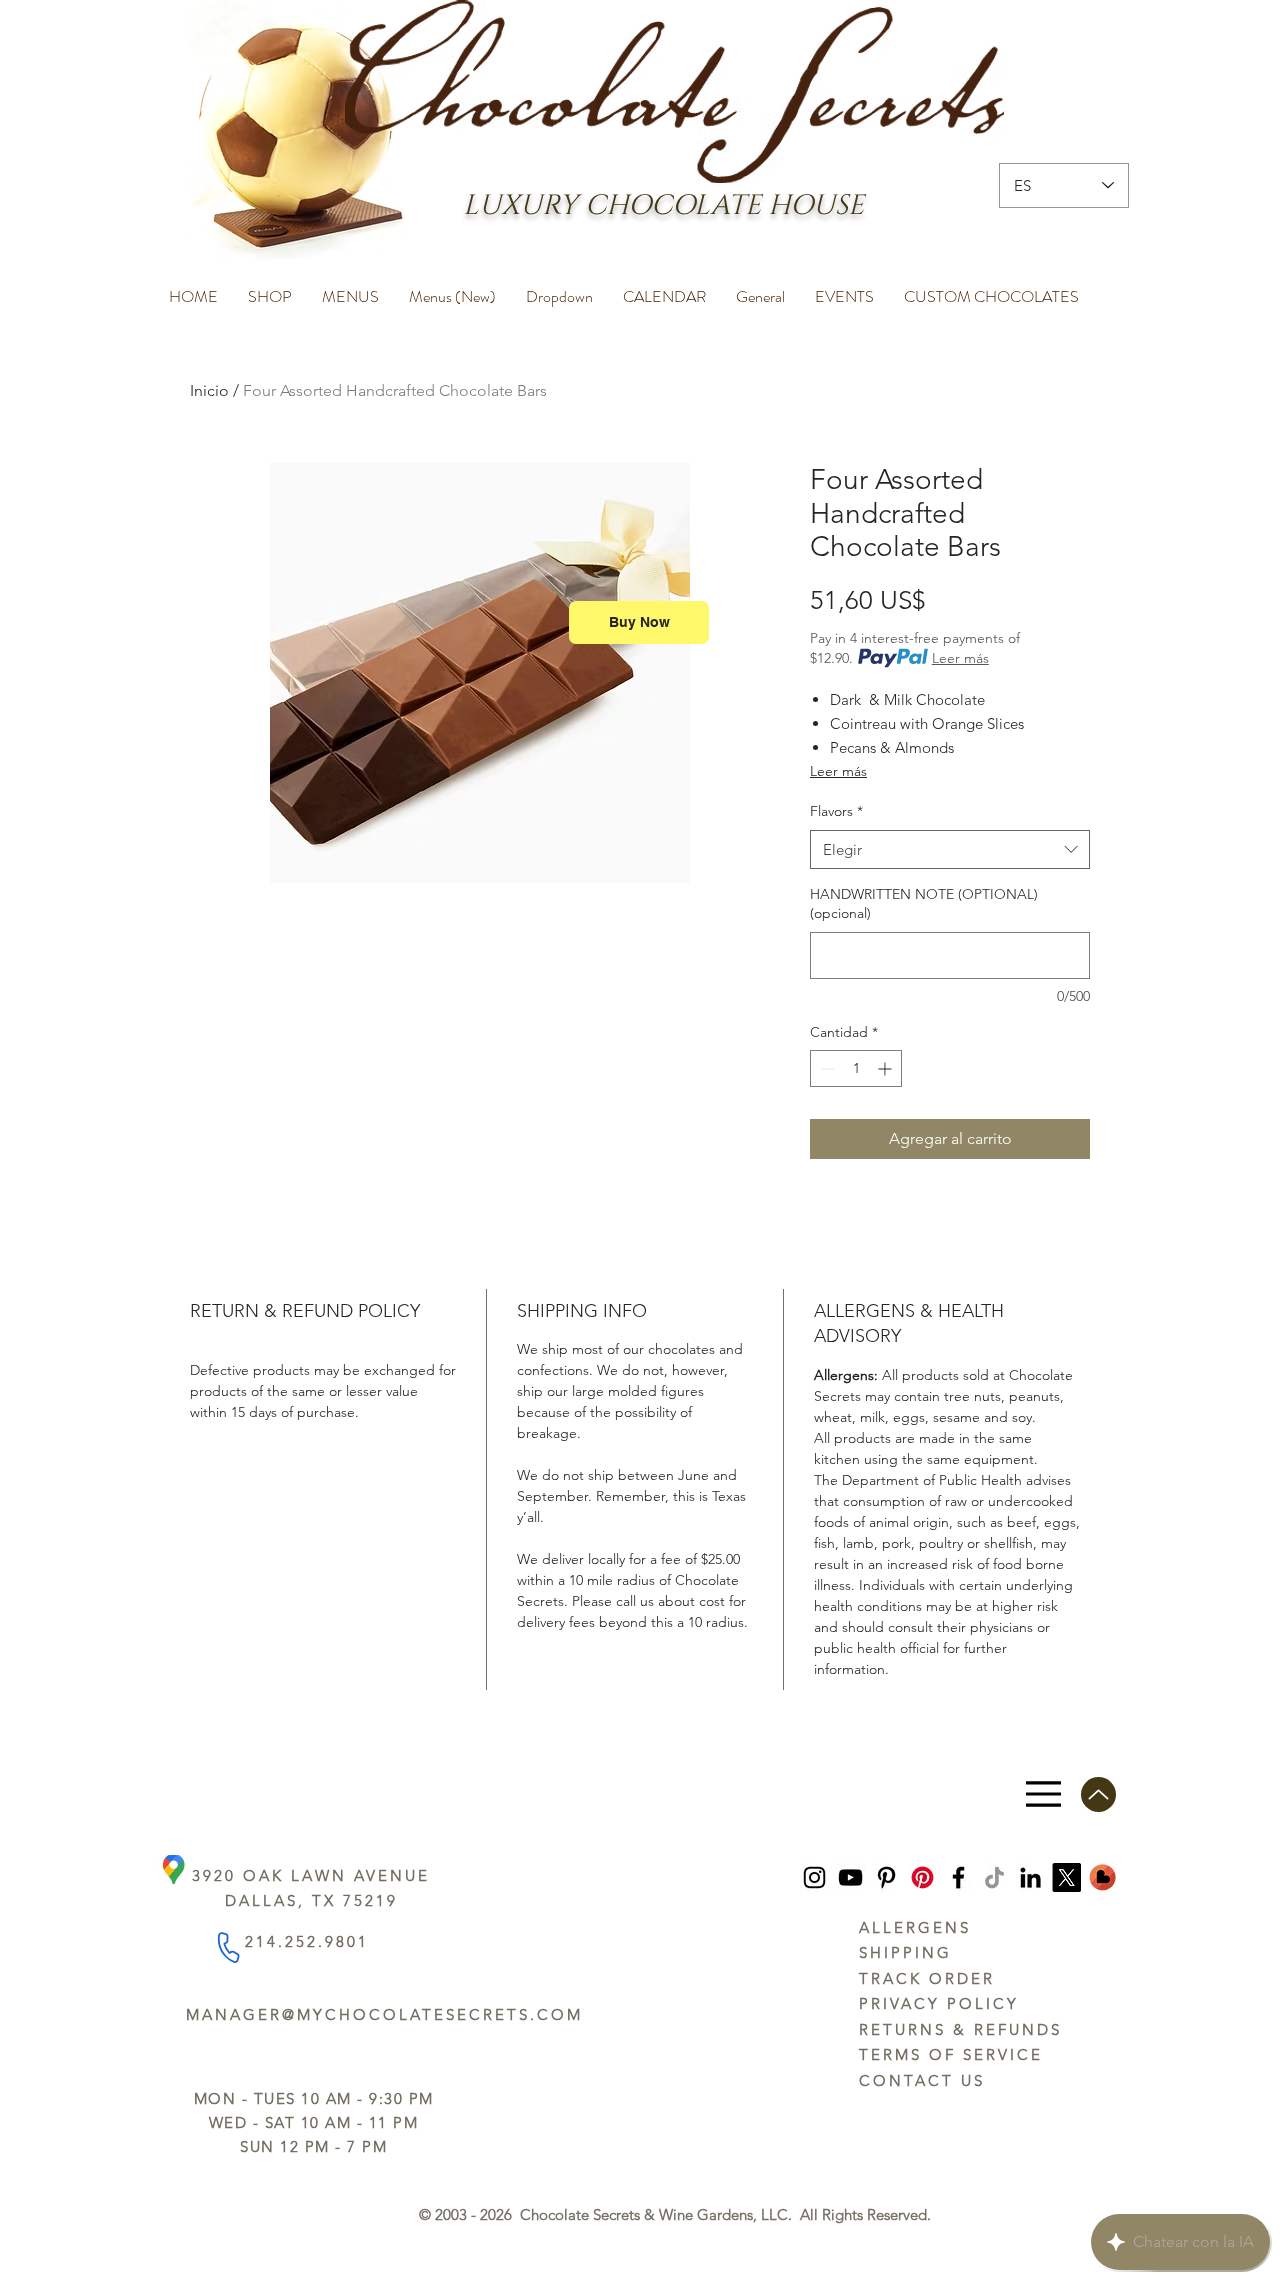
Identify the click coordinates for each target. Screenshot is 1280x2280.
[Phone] (227, 1946)
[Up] (1098, 1794)
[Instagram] (814, 1877)
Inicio (209, 390)
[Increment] (886, 1068)
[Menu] (1043, 1794)
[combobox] (950, 849)
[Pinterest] (886, 1877)
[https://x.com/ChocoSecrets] (1066, 1877)
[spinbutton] (856, 1068)
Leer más (960, 658)
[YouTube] (850, 1877)
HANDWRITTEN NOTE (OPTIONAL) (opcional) (924, 904)
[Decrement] (825, 1068)
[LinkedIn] (1030, 1877)
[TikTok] (994, 1877)
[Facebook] (958, 1877)
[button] (270, 288)
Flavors (836, 811)
